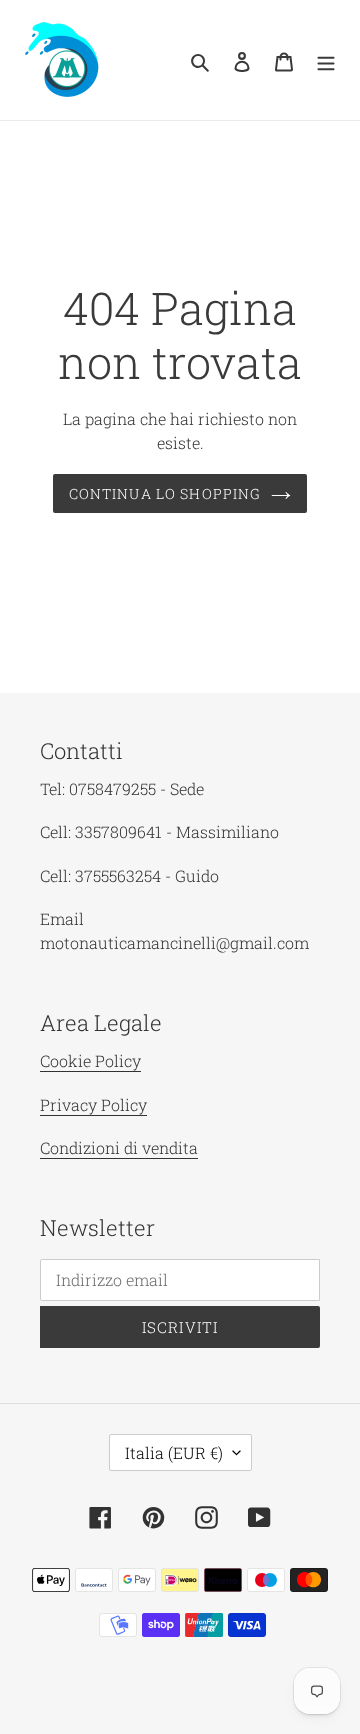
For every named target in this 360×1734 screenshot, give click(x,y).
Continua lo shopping (165, 493)
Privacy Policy (93, 1104)
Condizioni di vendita (119, 1147)
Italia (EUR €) (174, 1452)
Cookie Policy (90, 1060)
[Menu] (326, 60)
